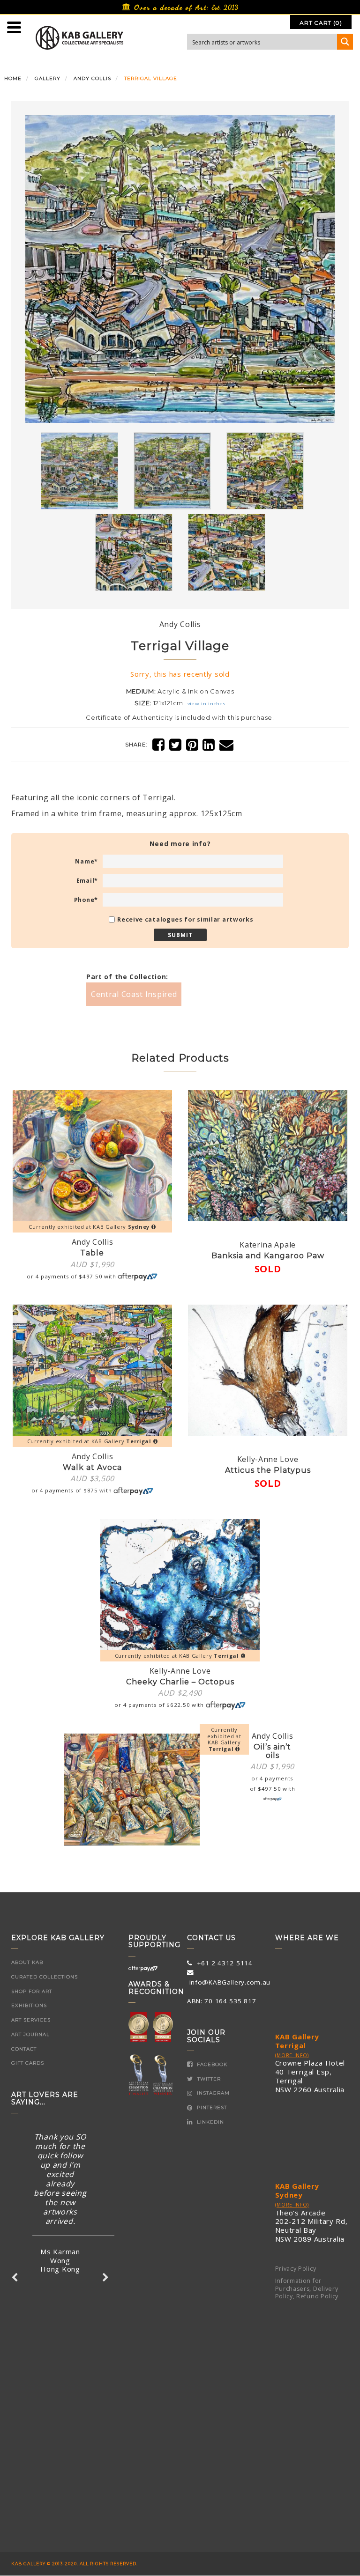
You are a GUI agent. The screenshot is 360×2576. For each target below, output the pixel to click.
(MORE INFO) (292, 2055)
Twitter (208, 2079)
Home (13, 78)
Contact (24, 2049)
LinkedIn (210, 2122)
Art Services (31, 2020)
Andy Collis (92, 78)
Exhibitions (29, 2005)
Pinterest (211, 2107)
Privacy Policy (296, 2269)
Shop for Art (32, 1991)
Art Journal (30, 2034)
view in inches (206, 704)
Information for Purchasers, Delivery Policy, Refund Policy (307, 2288)
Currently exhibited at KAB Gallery (89, 1227)
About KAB (27, 1962)
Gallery (48, 78)
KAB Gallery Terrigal (297, 2041)
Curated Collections (45, 1977)
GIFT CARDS (28, 2063)
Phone (86, 900)
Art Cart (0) (321, 23)
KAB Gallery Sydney (297, 2190)
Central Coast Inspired (134, 994)
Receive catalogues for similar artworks (185, 919)
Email (87, 881)
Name (86, 861)
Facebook (211, 2064)
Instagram (212, 2093)
